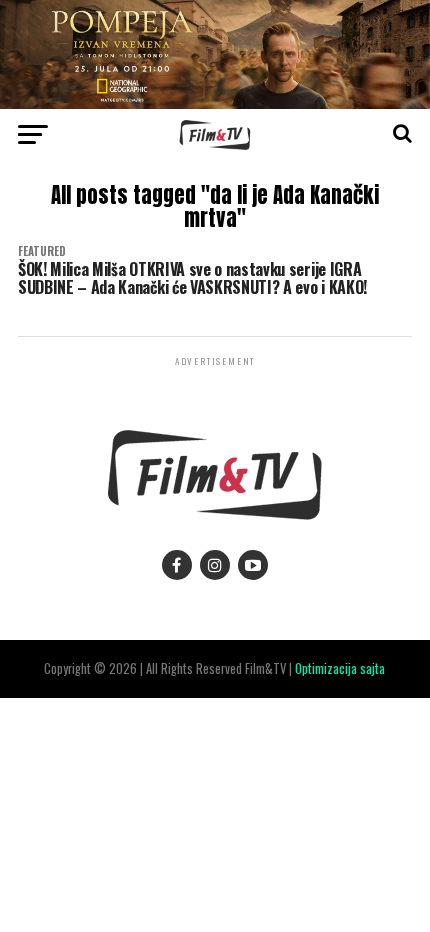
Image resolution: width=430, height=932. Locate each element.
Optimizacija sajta (340, 668)
